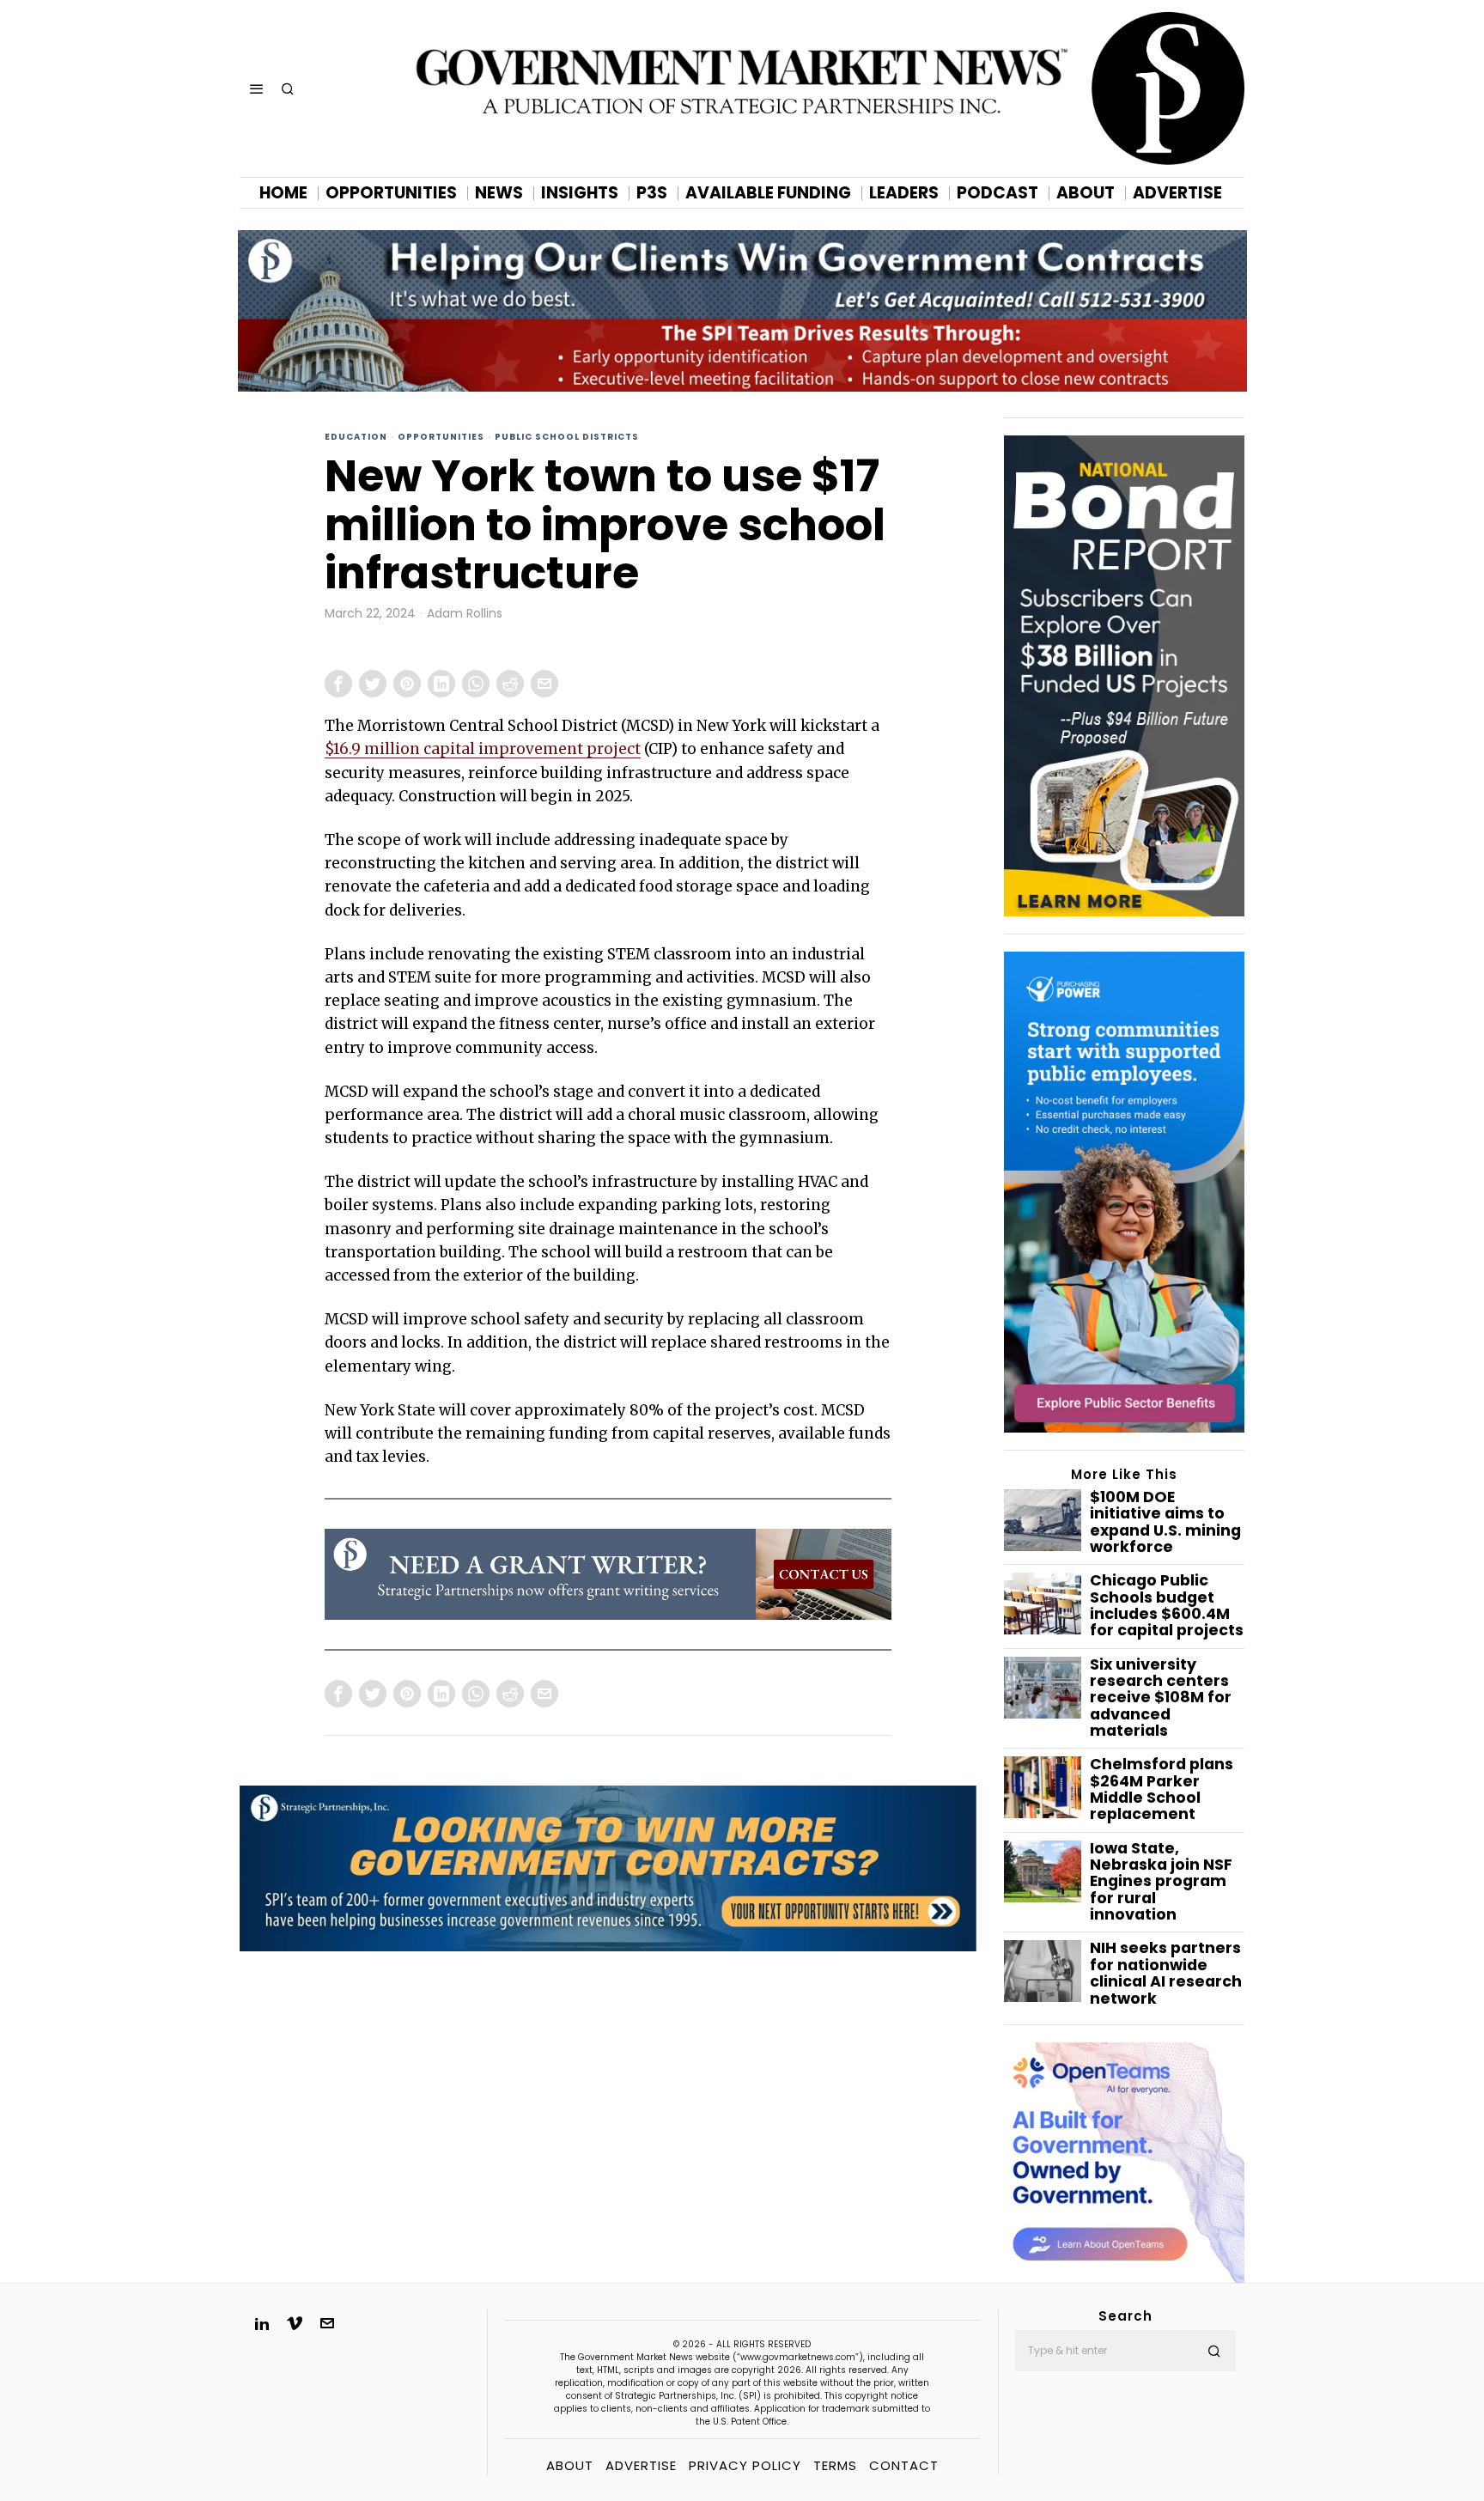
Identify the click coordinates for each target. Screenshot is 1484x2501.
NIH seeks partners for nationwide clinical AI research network (1166, 1973)
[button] (1215, 2351)
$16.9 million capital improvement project (483, 749)
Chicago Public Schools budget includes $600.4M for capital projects (1167, 1606)
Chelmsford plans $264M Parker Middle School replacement (1162, 1789)
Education (356, 437)
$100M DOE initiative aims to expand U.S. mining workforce (1165, 1522)
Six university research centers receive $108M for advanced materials (1161, 1698)
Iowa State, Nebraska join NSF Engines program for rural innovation (1161, 1882)
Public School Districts (567, 437)
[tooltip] (338, 684)
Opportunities (441, 437)
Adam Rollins (465, 614)
